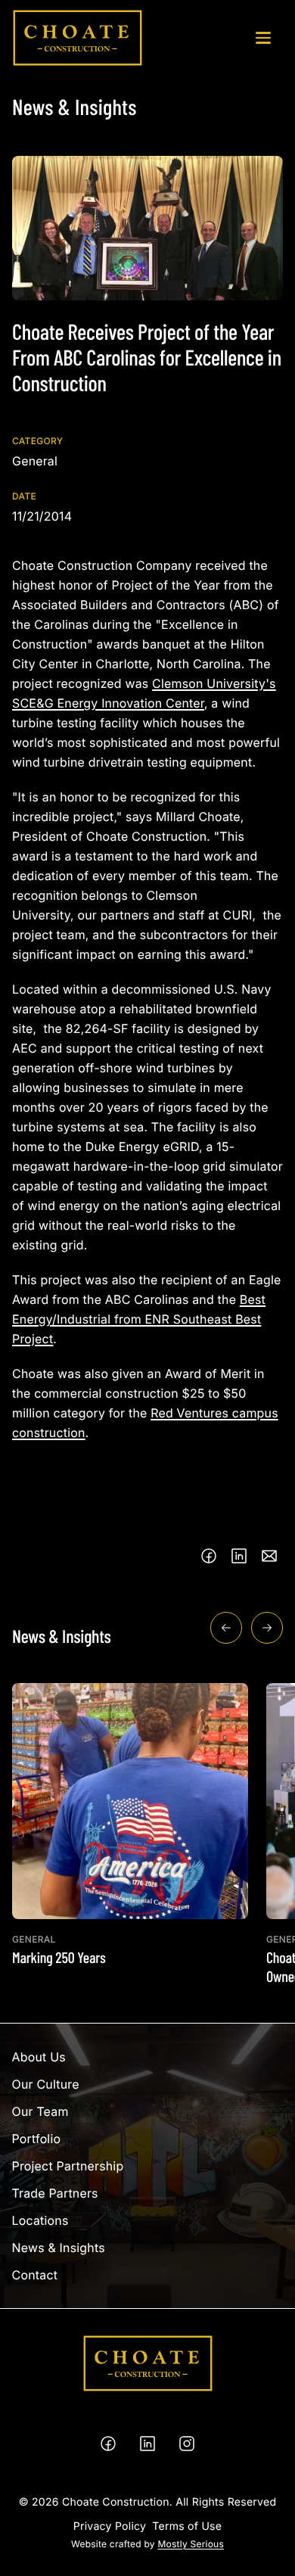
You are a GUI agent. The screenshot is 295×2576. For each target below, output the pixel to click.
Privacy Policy (110, 2526)
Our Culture (46, 2084)
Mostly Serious (191, 2544)
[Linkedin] (147, 2444)
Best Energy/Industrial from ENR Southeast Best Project (139, 1319)
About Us (39, 2057)
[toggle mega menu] (263, 38)
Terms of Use (187, 2526)
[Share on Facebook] (209, 1556)
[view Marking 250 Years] (130, 1825)
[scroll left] (226, 1628)
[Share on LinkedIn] (239, 1556)
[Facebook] (108, 2444)
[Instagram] (187, 2444)
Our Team (40, 2111)
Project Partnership (68, 2166)
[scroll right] (267, 1628)
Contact (35, 2275)
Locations (40, 2220)
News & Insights (59, 2248)
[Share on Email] (269, 1556)
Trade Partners (55, 2193)
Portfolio (37, 2139)
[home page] (78, 38)
